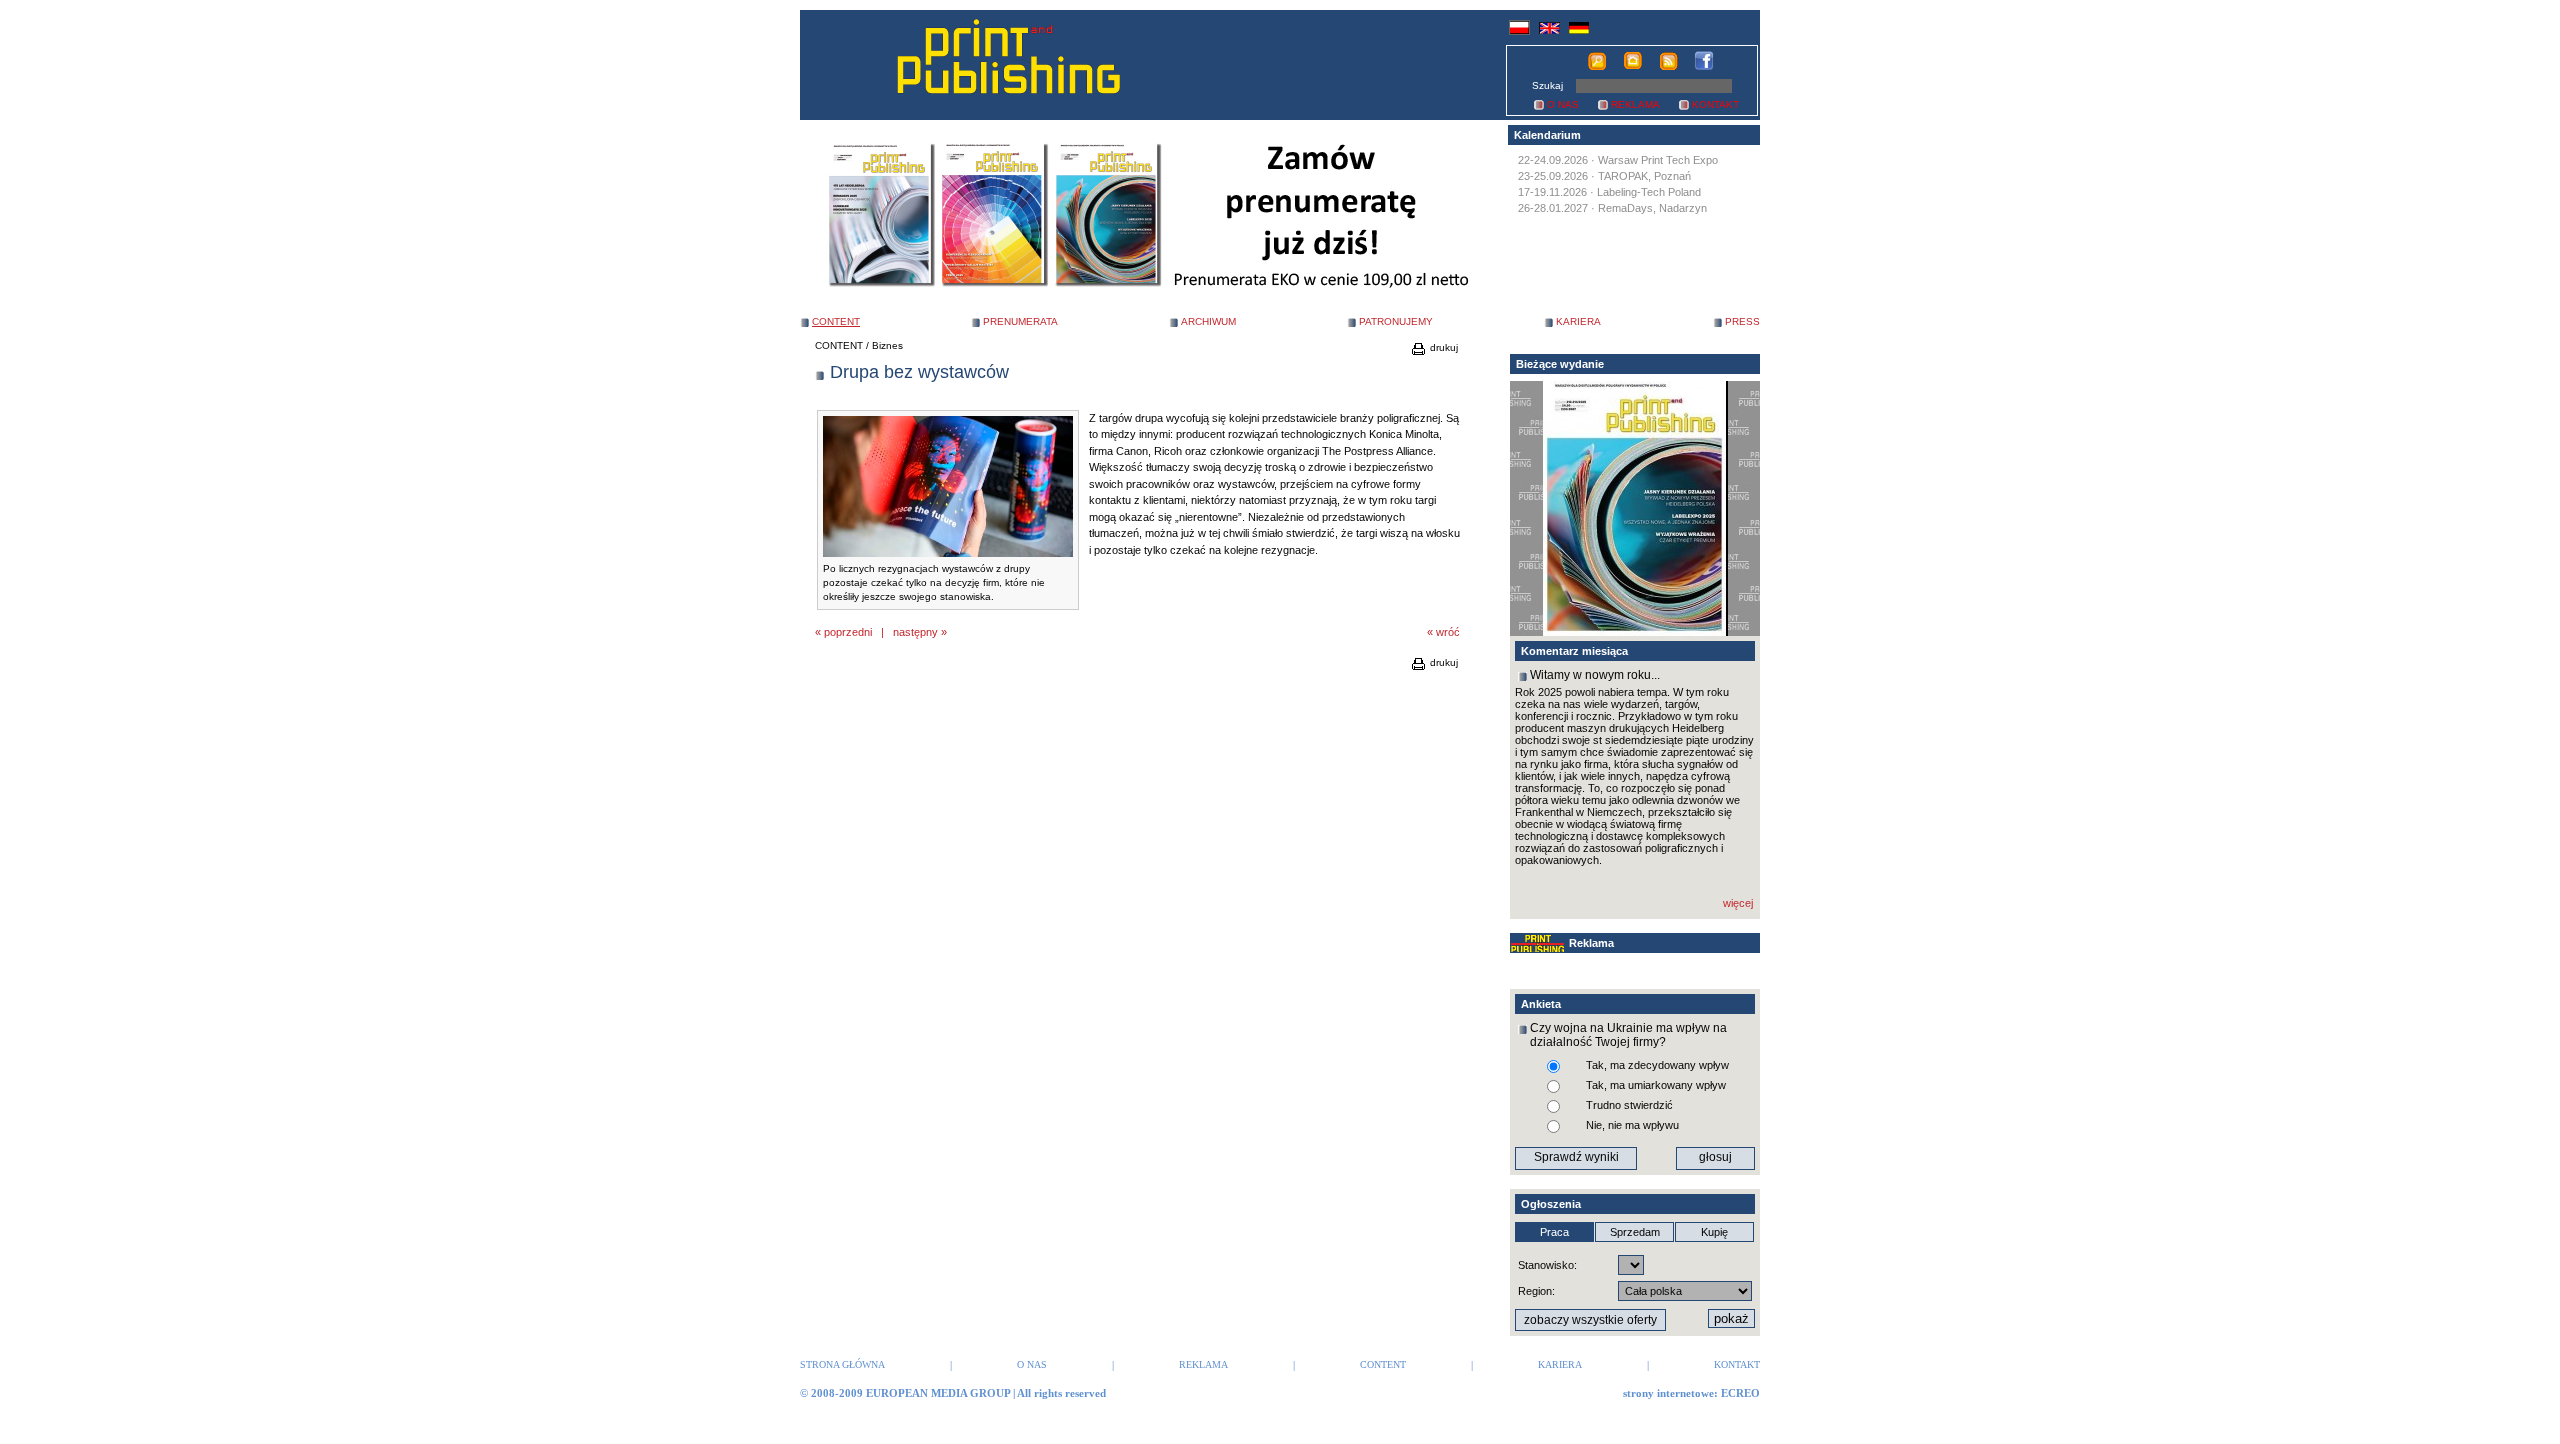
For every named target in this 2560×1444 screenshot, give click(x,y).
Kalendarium (1547, 135)
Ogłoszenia (1551, 1204)
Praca (1554, 1232)
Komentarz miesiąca (1574, 651)
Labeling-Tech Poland (1649, 192)
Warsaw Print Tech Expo (1658, 160)
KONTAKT (1715, 104)
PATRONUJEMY (1396, 321)
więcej (1738, 903)
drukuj (1442, 347)
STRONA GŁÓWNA (842, 1364)
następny (915, 632)
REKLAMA (1635, 104)
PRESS (1742, 321)
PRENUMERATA (1020, 321)
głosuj (1715, 1157)
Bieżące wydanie (1560, 364)
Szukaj (1547, 85)
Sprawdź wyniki (1576, 1157)
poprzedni (848, 632)
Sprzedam (1635, 1232)
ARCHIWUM (1208, 321)
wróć (1448, 632)
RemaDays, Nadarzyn (1652, 208)
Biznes (887, 345)
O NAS (1563, 104)
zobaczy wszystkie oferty (1590, 1320)
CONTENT (839, 345)
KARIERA (1578, 321)
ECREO (1740, 1393)
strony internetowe (1668, 1393)
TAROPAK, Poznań (1644, 176)
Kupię (1714, 1232)
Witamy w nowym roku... (1595, 675)
